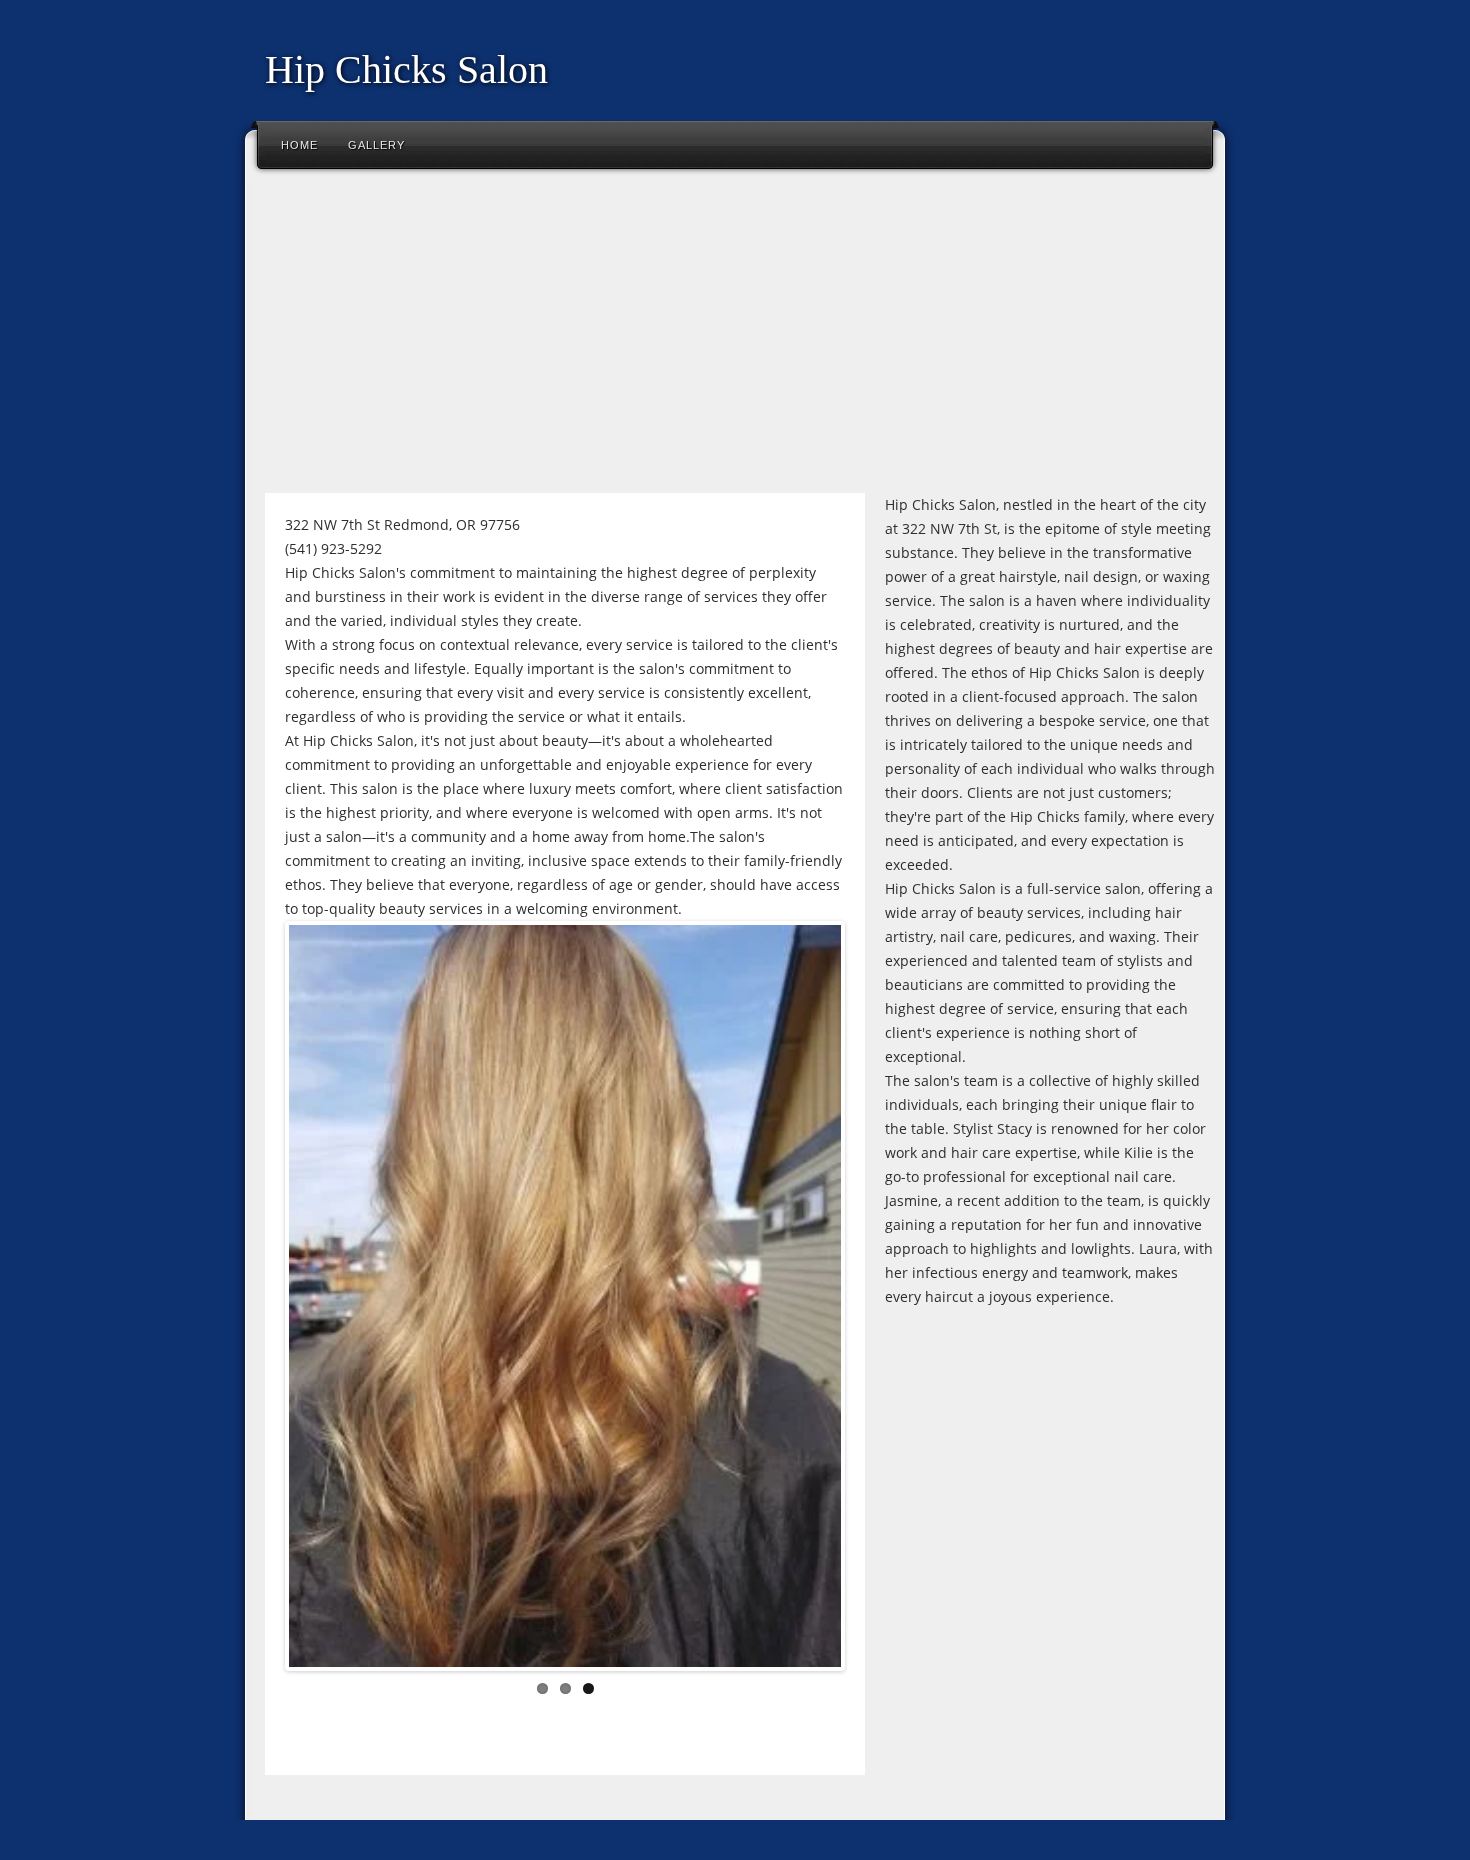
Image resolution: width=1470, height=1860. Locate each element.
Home (299, 145)
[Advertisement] (735, 339)
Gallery (376, 145)
